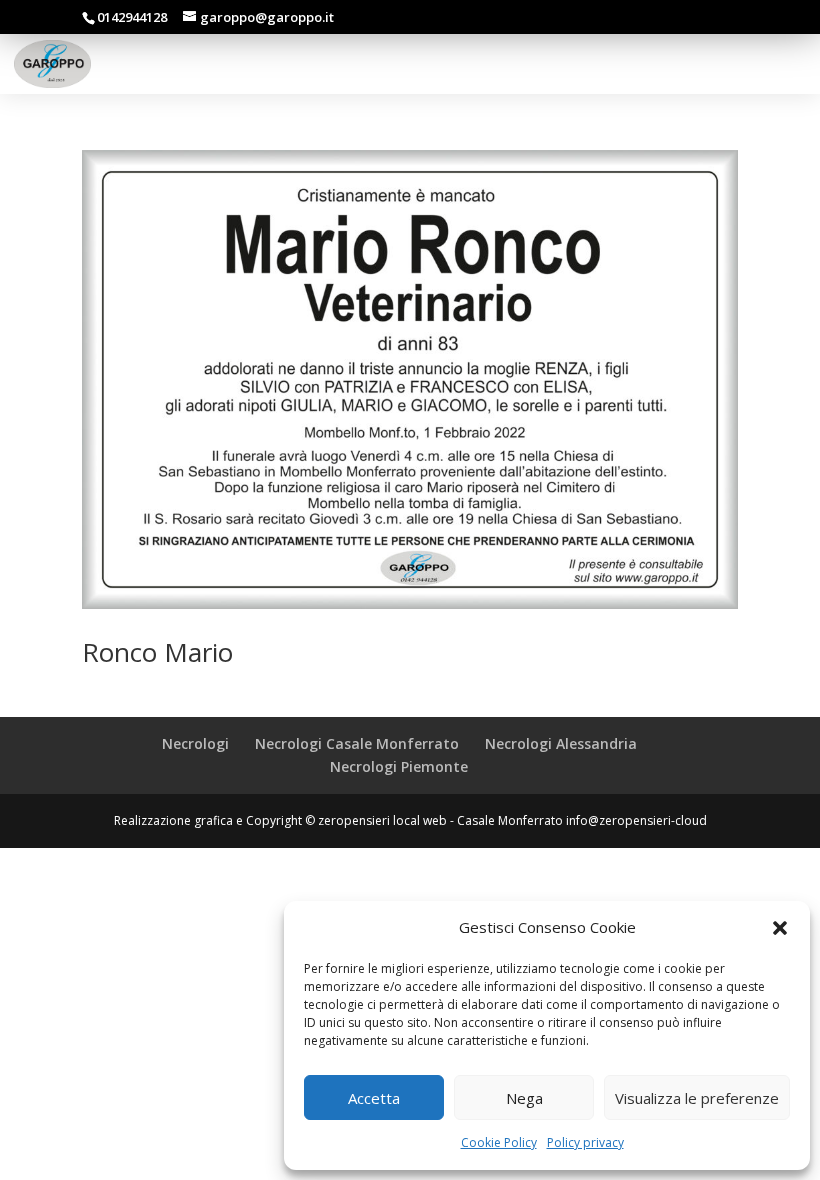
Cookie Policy (499, 1142)
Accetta (374, 1098)
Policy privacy (585, 1142)
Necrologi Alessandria (561, 743)
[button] (780, 928)
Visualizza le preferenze (697, 1098)
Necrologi (195, 743)
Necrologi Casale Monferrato (357, 743)
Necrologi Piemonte (399, 766)
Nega (524, 1098)
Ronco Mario (157, 652)
